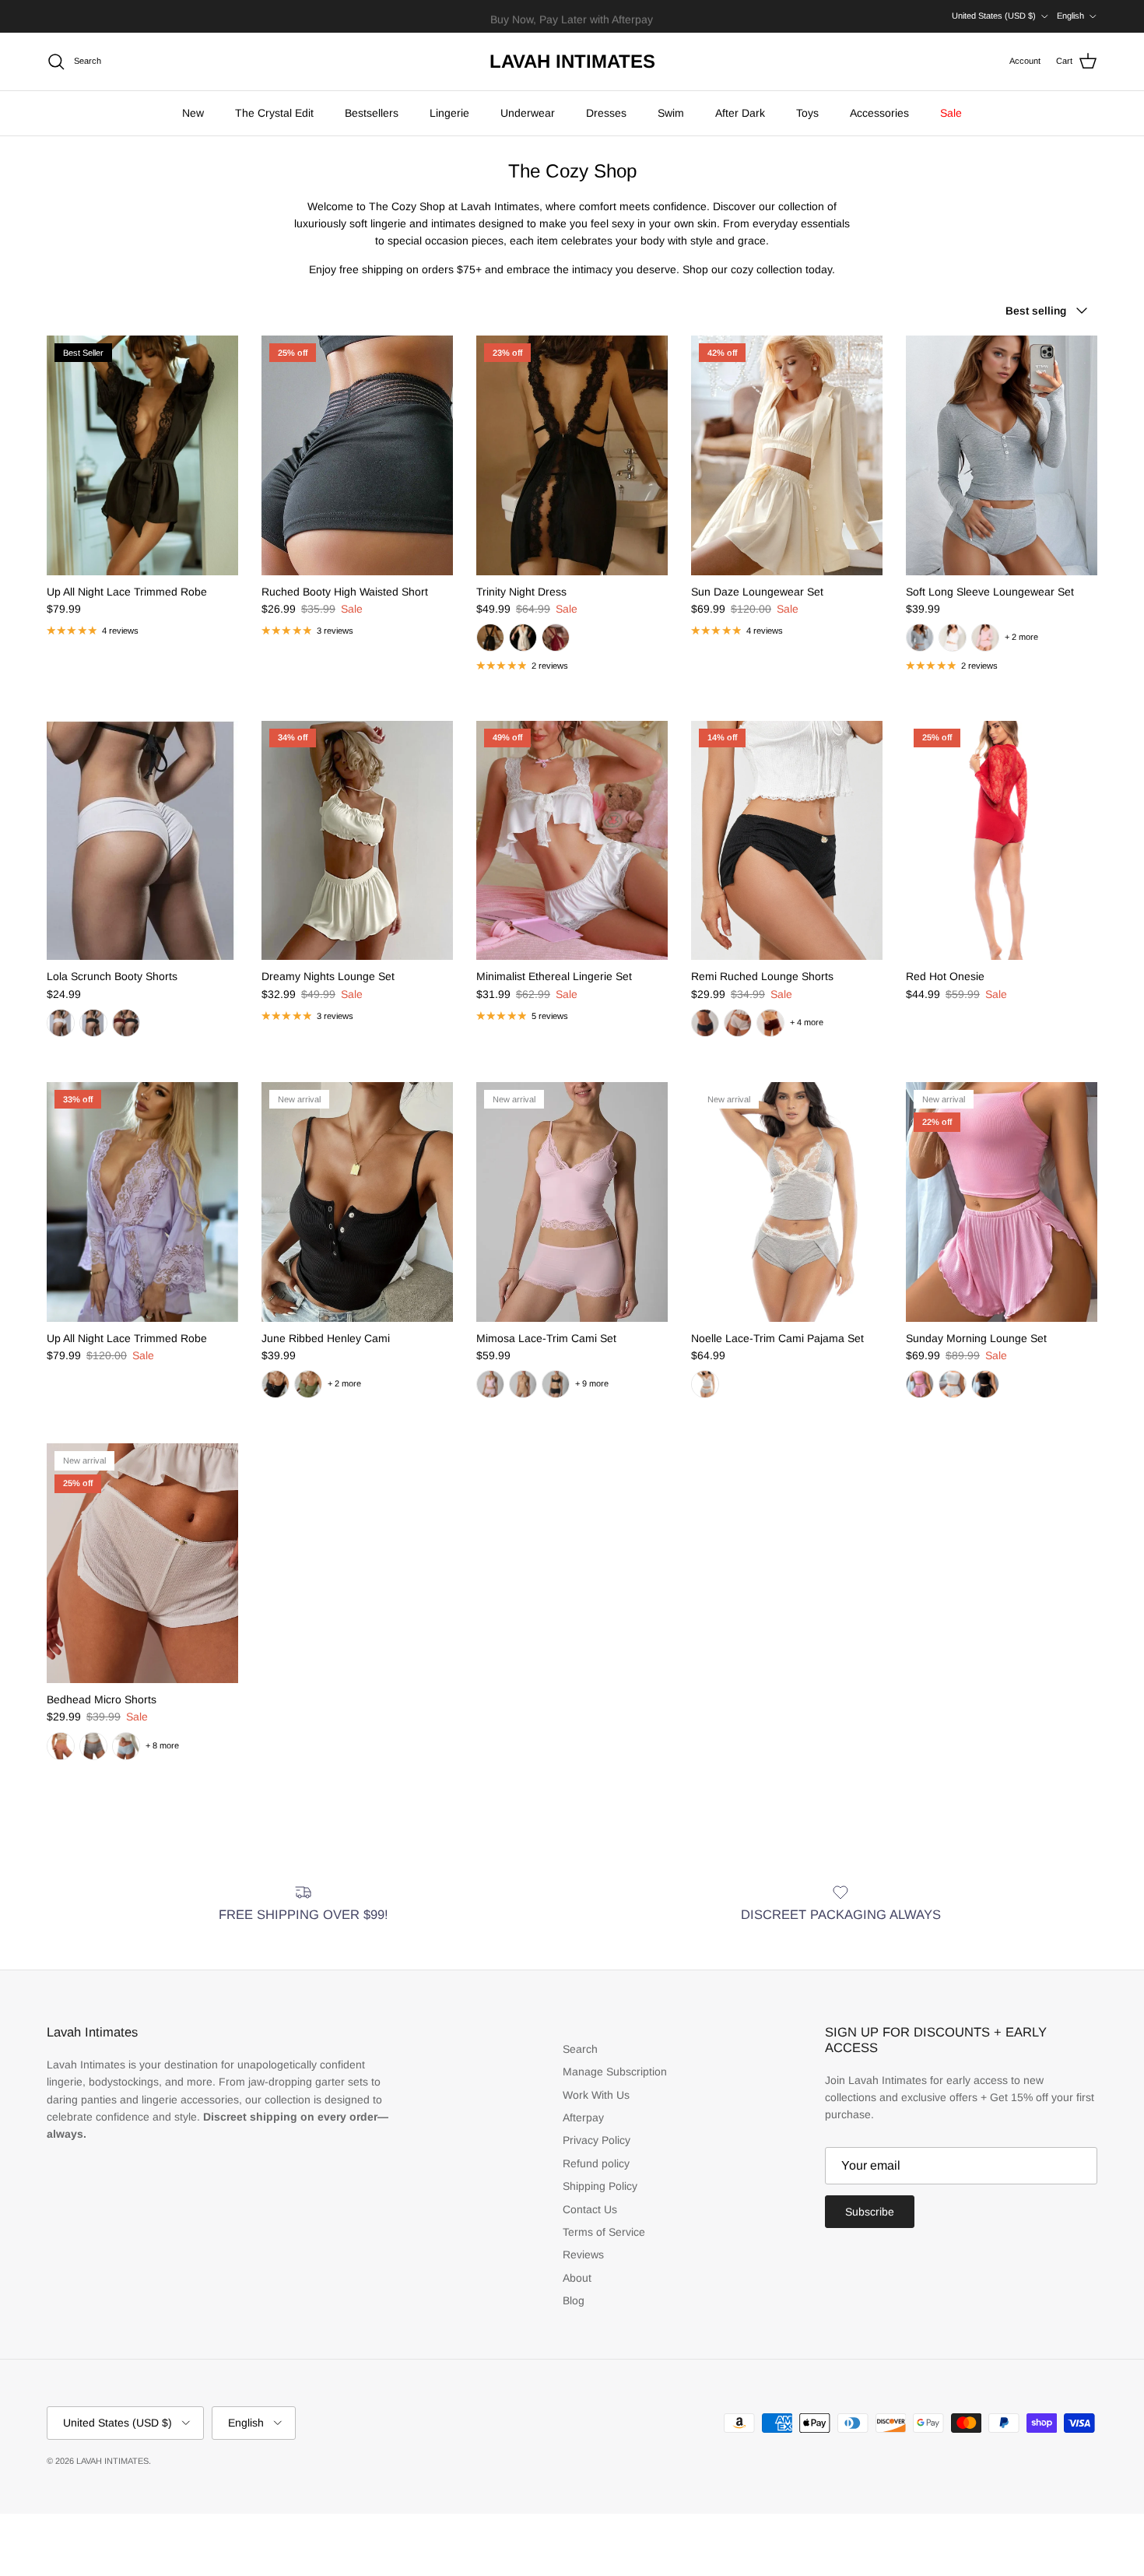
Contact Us (590, 2209)
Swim (671, 113)
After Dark (740, 113)
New (193, 113)
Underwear (528, 113)
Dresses (606, 113)
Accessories (879, 113)
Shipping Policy (600, 2186)
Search (580, 2049)
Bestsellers (372, 113)
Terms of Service (604, 2232)
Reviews (583, 2254)
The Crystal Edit (274, 113)
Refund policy (596, 2163)
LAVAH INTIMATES (112, 2461)
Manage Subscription (615, 2072)
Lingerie (449, 113)
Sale (951, 113)
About (577, 2278)
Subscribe (870, 2212)
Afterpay (583, 2117)
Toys (807, 113)
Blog (574, 2300)
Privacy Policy (597, 2140)
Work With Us (596, 2095)
